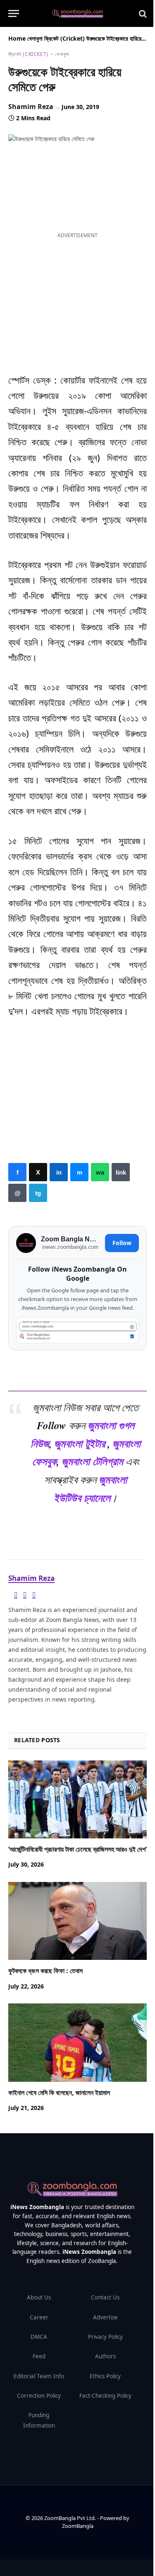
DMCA (39, 2337)
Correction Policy (39, 2396)
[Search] (142, 13)
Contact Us (105, 2297)
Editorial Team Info (39, 2376)
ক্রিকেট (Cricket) (64, 38)
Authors (105, 2356)
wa (100, 1172)
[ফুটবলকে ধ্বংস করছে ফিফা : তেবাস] (77, 1921)
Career (39, 2317)
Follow (122, 1243)
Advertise (105, 2317)
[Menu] (14, 13)
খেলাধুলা (35, 38)
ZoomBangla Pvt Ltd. (71, 2518)
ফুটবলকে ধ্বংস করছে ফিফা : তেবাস (45, 1971)
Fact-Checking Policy (105, 2396)
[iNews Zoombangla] (77, 14)
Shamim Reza (31, 107)
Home (17, 38)
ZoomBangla (78, 2526)
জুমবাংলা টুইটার (80, 1443)
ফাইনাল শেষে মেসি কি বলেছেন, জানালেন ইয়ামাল (59, 2093)
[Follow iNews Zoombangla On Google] (77, 1330)
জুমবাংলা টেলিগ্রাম (92, 1461)
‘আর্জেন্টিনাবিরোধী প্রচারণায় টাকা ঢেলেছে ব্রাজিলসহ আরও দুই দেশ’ (77, 1849)
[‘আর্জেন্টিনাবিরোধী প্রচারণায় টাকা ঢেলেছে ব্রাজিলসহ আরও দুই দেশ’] (77, 1799)
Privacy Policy (105, 2337)
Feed (39, 2356)
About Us (39, 2297)
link (121, 1172)
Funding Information (39, 2420)
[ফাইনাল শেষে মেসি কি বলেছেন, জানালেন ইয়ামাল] (77, 2042)
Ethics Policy (105, 2376)
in (59, 1172)
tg (38, 1193)
